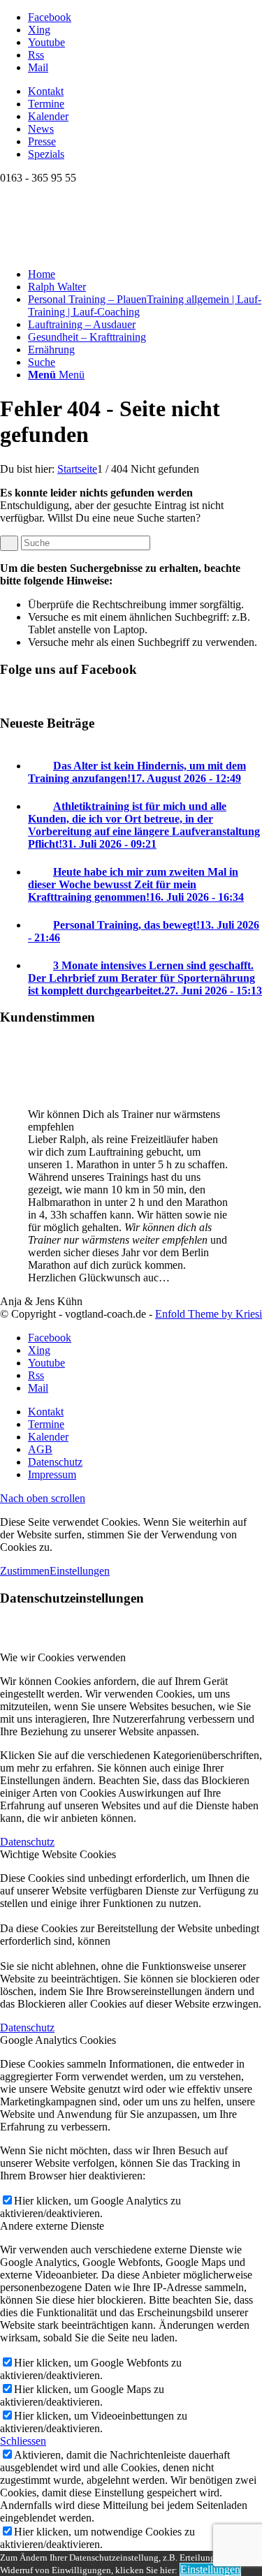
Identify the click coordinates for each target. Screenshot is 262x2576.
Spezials (46, 154)
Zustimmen (25, 1571)
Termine (46, 104)
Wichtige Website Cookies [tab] (58, 1854)
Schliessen (23, 2441)
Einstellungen (80, 1571)
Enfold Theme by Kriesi (209, 1314)
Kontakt (46, 91)
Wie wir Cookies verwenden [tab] (63, 1657)
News (41, 129)
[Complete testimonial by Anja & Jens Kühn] (28, 1090)
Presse (42, 141)
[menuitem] (145, 91)
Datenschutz (27, 1842)
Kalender (48, 116)
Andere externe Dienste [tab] (52, 2226)
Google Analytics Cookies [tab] (58, 2040)
